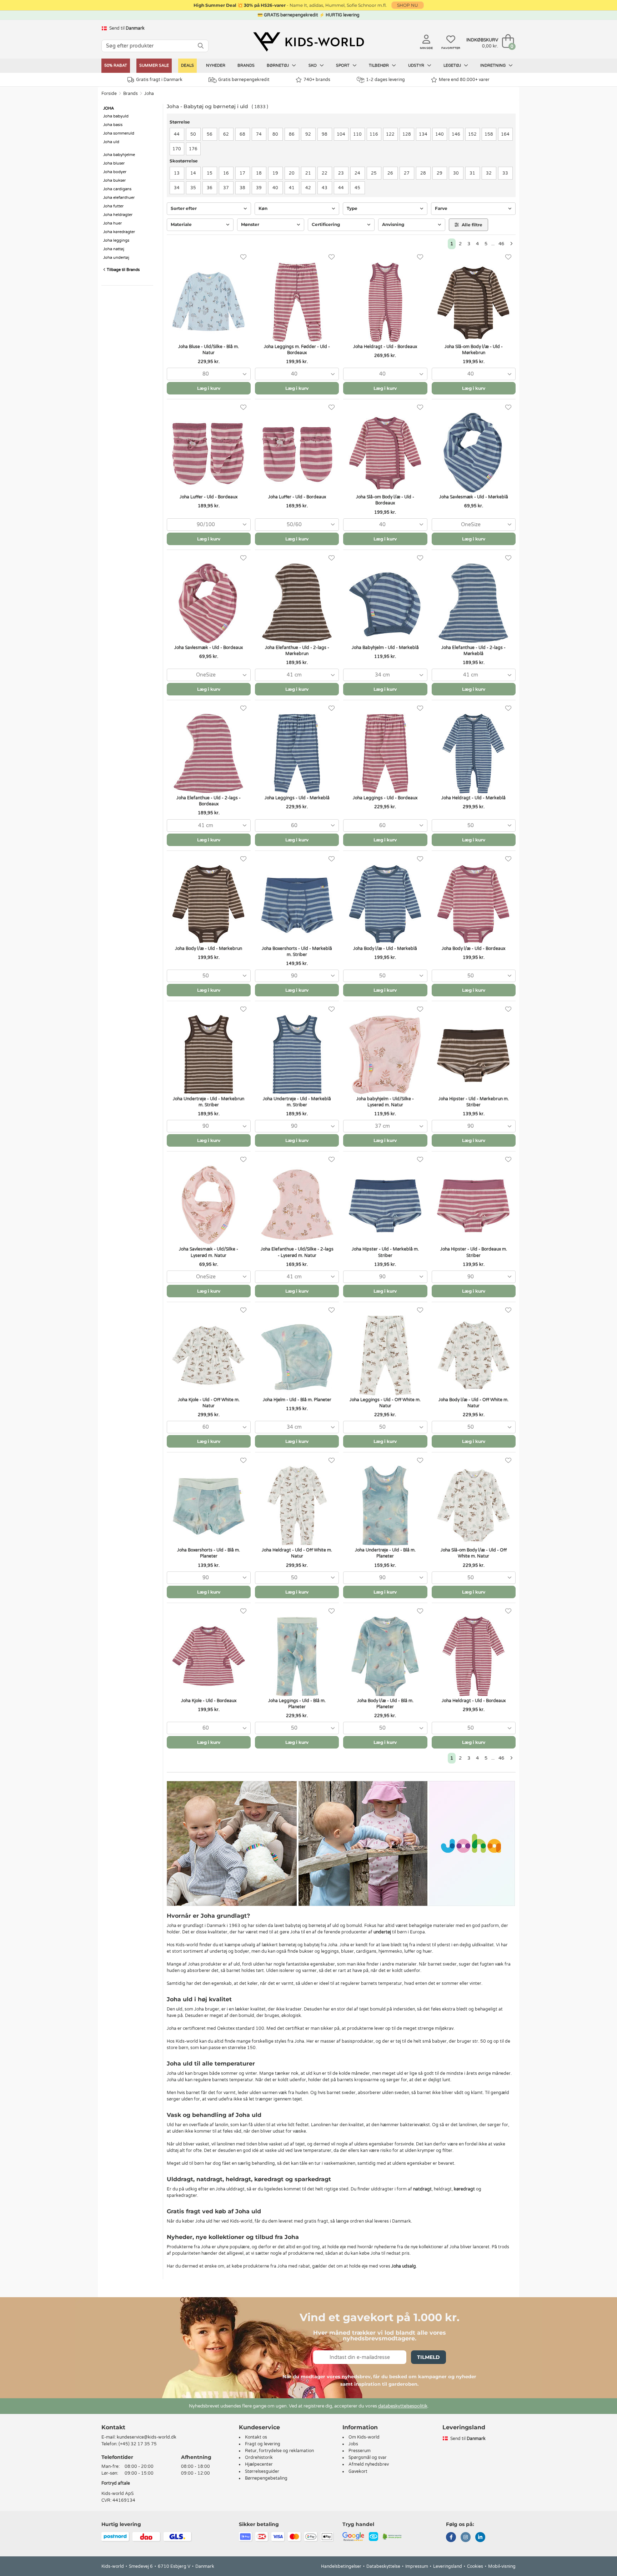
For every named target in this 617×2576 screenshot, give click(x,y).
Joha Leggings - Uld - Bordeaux (385, 798)
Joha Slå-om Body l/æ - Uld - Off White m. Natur (474, 1553)
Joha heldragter (118, 215)
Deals (187, 66)
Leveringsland (448, 2566)
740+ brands (317, 80)
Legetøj (453, 66)
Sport (343, 66)
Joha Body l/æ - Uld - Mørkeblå (385, 949)
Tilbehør (379, 66)
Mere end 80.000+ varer (464, 80)
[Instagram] (466, 2538)
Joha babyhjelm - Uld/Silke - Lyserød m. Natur (385, 1102)
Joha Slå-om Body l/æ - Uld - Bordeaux (385, 500)
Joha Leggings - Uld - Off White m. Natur (385, 1403)
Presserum (360, 2451)
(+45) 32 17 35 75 (138, 2444)
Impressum (417, 2566)
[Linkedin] (480, 2538)
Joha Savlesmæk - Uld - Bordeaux (209, 648)
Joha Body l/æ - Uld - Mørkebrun (209, 949)
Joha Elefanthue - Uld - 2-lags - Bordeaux (209, 801)
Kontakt (113, 2427)
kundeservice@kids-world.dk (147, 2437)
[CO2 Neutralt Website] (392, 2536)
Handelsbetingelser (341, 2566)
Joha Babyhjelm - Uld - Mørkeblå (385, 648)
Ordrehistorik (259, 2457)
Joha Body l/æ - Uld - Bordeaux (473, 949)
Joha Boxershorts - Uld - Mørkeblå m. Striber (297, 952)
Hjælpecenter (259, 2464)
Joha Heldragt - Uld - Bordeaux (385, 347)
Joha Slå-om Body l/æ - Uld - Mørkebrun (474, 350)
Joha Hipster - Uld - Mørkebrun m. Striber (474, 1102)
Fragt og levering (263, 2444)
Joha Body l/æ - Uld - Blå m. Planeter (385, 1704)
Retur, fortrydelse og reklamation (279, 2451)
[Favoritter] (243, 257)
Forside (109, 94)
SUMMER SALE (154, 66)
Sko (313, 66)
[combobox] (209, 374)
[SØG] (201, 46)
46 (501, 244)
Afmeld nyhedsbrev (369, 2464)
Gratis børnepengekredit (244, 80)
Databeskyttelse (383, 2566)
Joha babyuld (116, 116)
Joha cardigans (117, 189)
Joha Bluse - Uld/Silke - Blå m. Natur (209, 350)
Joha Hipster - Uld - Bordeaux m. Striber (474, 1252)
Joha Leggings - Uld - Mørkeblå (297, 798)
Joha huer (112, 223)
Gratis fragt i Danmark (159, 80)
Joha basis (113, 125)
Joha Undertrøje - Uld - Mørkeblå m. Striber (297, 1102)
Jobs (353, 2444)
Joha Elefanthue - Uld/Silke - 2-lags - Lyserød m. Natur (297, 1252)
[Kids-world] (308, 42)
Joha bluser (114, 163)
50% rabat (116, 66)
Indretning (493, 66)
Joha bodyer (115, 172)
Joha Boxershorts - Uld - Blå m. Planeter (209, 1553)
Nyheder (216, 66)
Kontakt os (256, 2437)
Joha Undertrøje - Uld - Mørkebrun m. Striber (209, 1102)
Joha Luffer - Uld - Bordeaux (209, 497)
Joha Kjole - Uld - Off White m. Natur (209, 1403)
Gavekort (358, 2471)
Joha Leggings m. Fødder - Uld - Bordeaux (297, 350)
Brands (246, 66)
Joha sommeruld (119, 133)
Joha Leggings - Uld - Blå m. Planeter (297, 1704)
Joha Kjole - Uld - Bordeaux (209, 1701)
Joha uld (111, 142)
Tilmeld (428, 2357)
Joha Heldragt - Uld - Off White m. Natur (297, 1553)
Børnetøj (278, 66)
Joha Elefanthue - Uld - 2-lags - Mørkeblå (473, 651)
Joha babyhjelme (119, 155)
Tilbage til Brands (123, 270)
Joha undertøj (116, 258)
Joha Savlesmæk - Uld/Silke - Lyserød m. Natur (209, 1252)
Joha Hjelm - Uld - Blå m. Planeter (297, 1400)
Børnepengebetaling (266, 2478)
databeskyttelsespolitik (403, 2406)
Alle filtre (471, 225)
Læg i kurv (209, 388)
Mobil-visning (502, 2566)
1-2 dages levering (385, 80)
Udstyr (417, 66)
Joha (149, 94)
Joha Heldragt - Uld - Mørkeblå (473, 798)
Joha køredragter (119, 232)
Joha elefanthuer (119, 198)
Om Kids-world (364, 2437)
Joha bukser (114, 180)
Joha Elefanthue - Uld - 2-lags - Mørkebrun (297, 651)
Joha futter (113, 206)
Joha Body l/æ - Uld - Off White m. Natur (473, 1403)
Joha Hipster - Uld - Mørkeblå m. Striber (385, 1252)
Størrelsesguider (262, 2471)
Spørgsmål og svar (368, 2457)
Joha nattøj (114, 249)
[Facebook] (451, 2538)
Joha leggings (116, 240)
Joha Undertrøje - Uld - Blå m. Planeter (385, 1553)
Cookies (475, 2566)
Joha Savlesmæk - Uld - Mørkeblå (474, 497)
